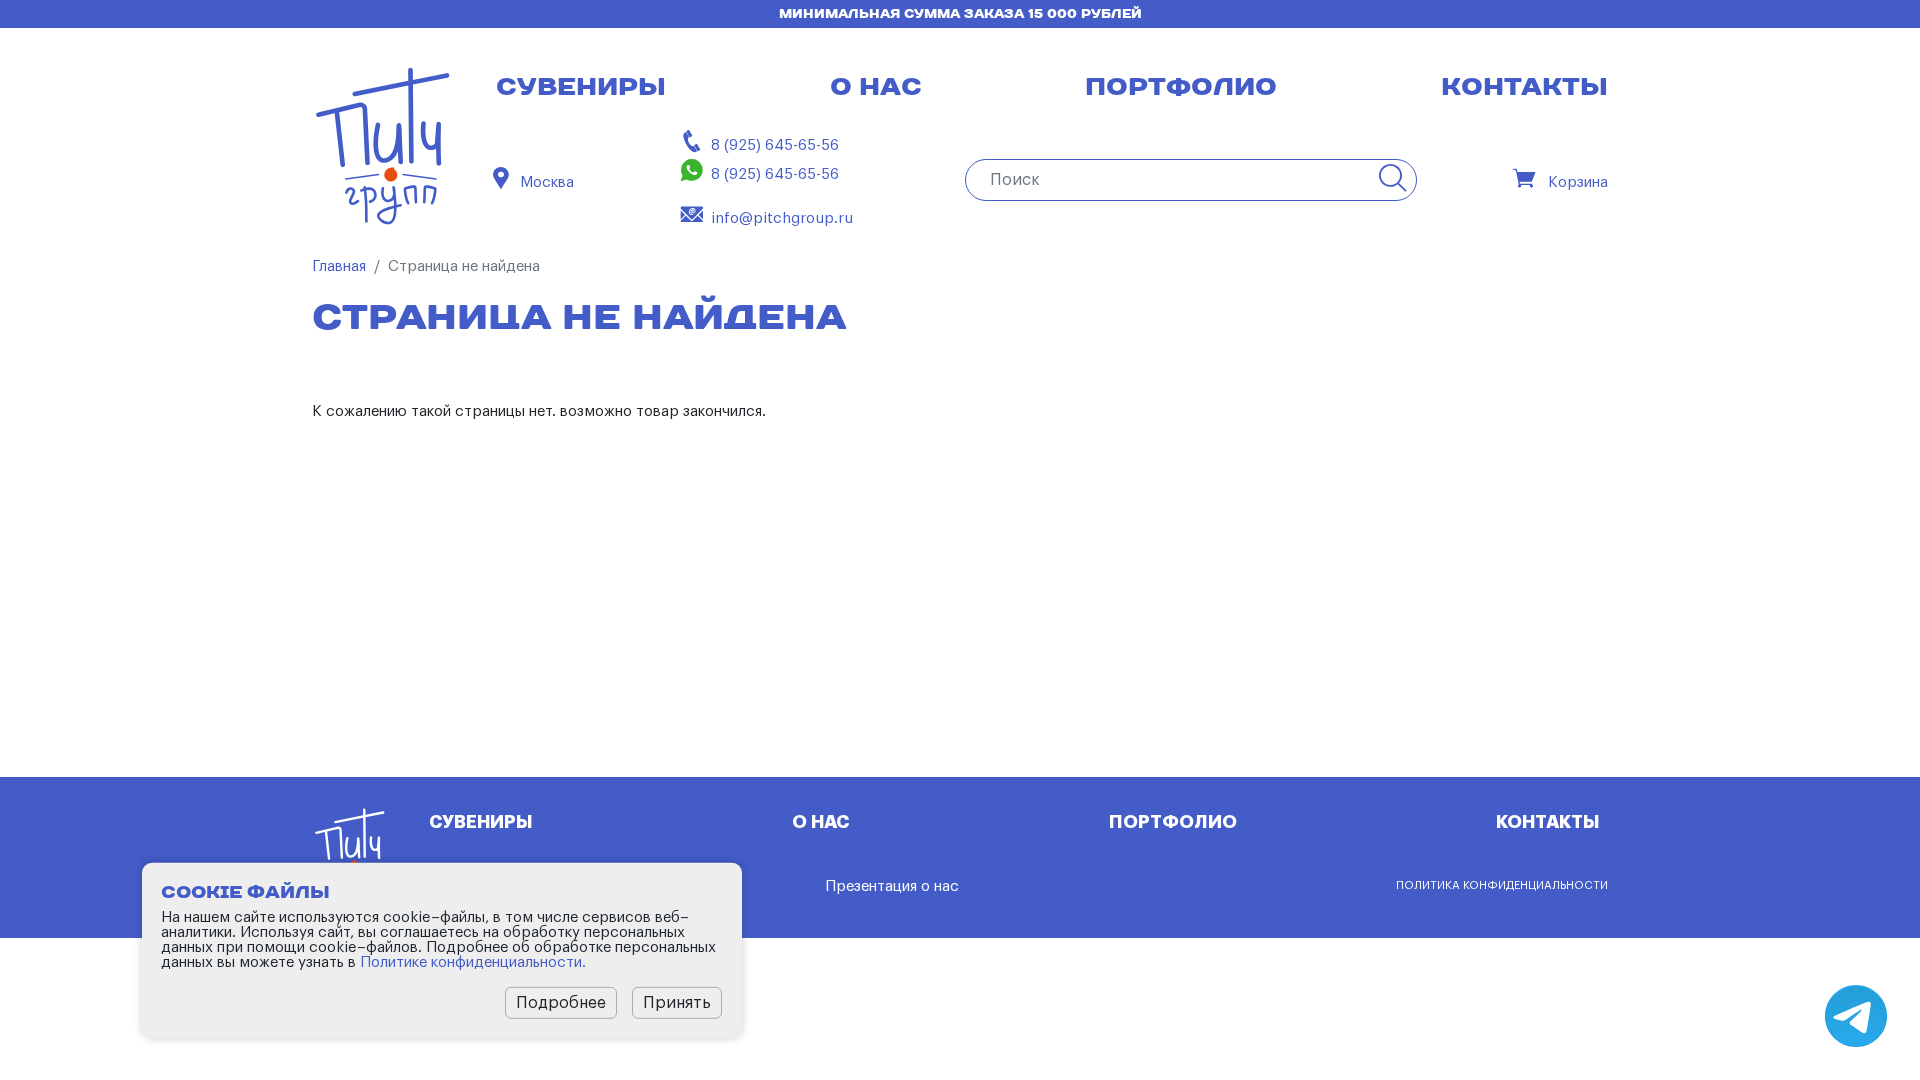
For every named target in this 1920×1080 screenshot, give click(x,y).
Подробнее (561, 1002)
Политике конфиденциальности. (473, 961)
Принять (677, 1002)
